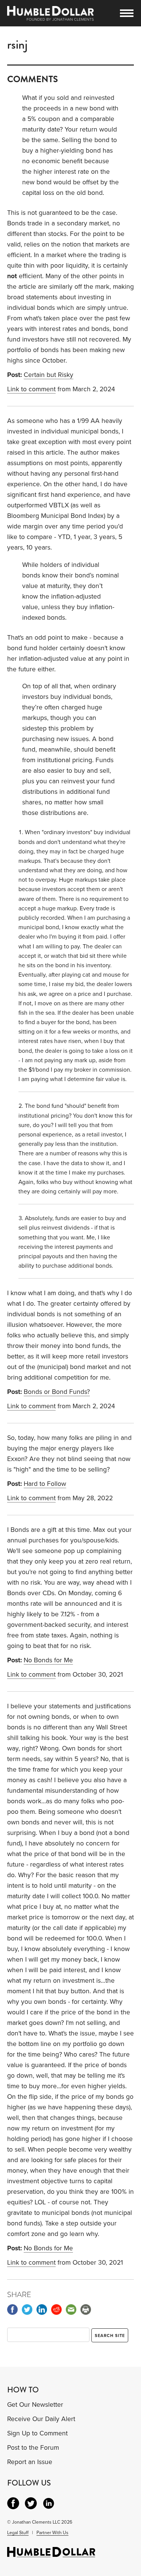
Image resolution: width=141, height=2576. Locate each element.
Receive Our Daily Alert (41, 2419)
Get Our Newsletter (35, 2405)
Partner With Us (52, 2533)
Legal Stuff (18, 2533)
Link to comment (31, 389)
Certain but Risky (49, 375)
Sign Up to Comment (37, 2433)
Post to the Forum (33, 2448)
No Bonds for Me (48, 1660)
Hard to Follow (45, 1484)
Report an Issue (30, 2462)
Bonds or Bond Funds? (57, 1392)
